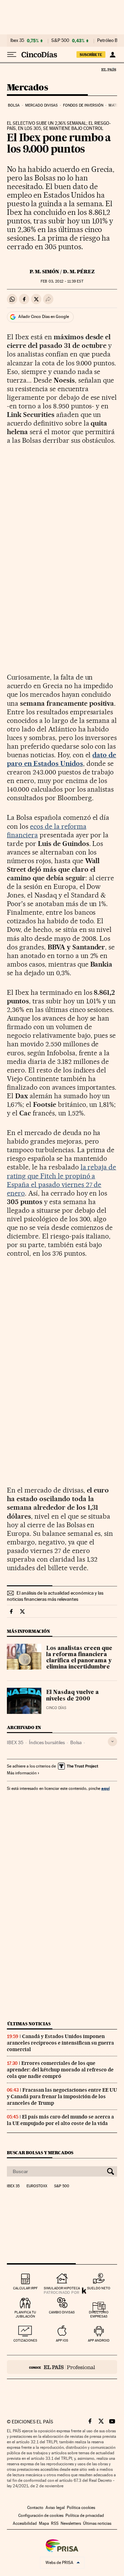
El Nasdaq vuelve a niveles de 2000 (73, 1696)
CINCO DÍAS (56, 1708)
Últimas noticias (29, 2024)
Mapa (44, 2523)
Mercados (27, 88)
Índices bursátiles (47, 1742)
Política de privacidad (85, 2516)
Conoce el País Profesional (62, 2367)
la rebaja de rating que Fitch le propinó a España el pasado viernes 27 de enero (61, 1180)
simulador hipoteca (62, 2288)
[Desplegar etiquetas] (112, 1742)
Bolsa (14, 105)
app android (99, 2340)
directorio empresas (99, 2314)
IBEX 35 (15, 1742)
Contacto (35, 2508)
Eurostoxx (37, 2186)
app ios (62, 2340)
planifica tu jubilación (25, 2314)
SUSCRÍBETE (91, 55)
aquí (105, 1788)
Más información (22, 1773)
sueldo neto (99, 2288)
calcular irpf (25, 2288)
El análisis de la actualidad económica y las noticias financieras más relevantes (55, 1596)
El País (108, 69)
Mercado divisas (42, 105)
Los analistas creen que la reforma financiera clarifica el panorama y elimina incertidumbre (79, 1658)
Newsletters (71, 2523)
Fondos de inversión (83, 105)
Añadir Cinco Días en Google (44, 317)
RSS (55, 2523)
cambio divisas (62, 2312)
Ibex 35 (17, 41)
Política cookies (81, 2508)
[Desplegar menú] (12, 55)
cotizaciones (25, 2340)
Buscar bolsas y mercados (40, 2153)
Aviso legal (55, 2508)
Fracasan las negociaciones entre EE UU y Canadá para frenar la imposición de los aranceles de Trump (62, 2096)
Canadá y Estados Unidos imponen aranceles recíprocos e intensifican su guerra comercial (60, 2043)
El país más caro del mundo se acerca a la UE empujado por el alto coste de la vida (60, 2120)
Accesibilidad (25, 2523)
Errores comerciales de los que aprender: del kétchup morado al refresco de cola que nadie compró (60, 2070)
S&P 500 (60, 41)
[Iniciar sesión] (112, 55)
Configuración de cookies (41, 2516)
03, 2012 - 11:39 (62, 281)
